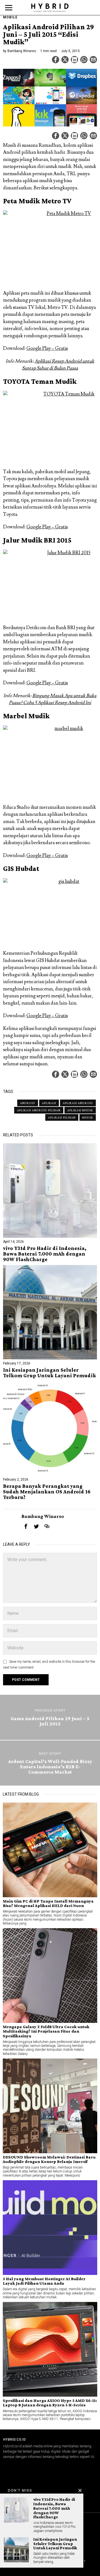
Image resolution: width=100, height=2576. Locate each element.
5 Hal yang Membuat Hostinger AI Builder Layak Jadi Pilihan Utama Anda (44, 2281)
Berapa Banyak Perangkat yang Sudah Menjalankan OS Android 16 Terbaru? (47, 1492)
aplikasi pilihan (62, 1117)
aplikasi (49, 1103)
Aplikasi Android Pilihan (39, 1110)
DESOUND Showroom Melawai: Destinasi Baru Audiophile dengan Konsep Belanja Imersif (49, 2159)
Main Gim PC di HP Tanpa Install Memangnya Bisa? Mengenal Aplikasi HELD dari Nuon (48, 1903)
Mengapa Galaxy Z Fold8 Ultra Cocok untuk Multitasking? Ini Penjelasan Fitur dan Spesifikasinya (46, 2031)
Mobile (10, 17)
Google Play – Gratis (47, 348)
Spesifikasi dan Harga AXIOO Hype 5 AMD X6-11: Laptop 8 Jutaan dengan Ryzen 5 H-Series (50, 2403)
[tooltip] (56, 60)
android (28, 1103)
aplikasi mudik (80, 1110)
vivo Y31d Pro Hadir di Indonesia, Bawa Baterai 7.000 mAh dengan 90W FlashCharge (45, 1254)
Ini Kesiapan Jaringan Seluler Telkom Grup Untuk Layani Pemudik (50, 1373)
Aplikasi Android (78, 1103)
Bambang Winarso (22, 51)
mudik (88, 1117)
